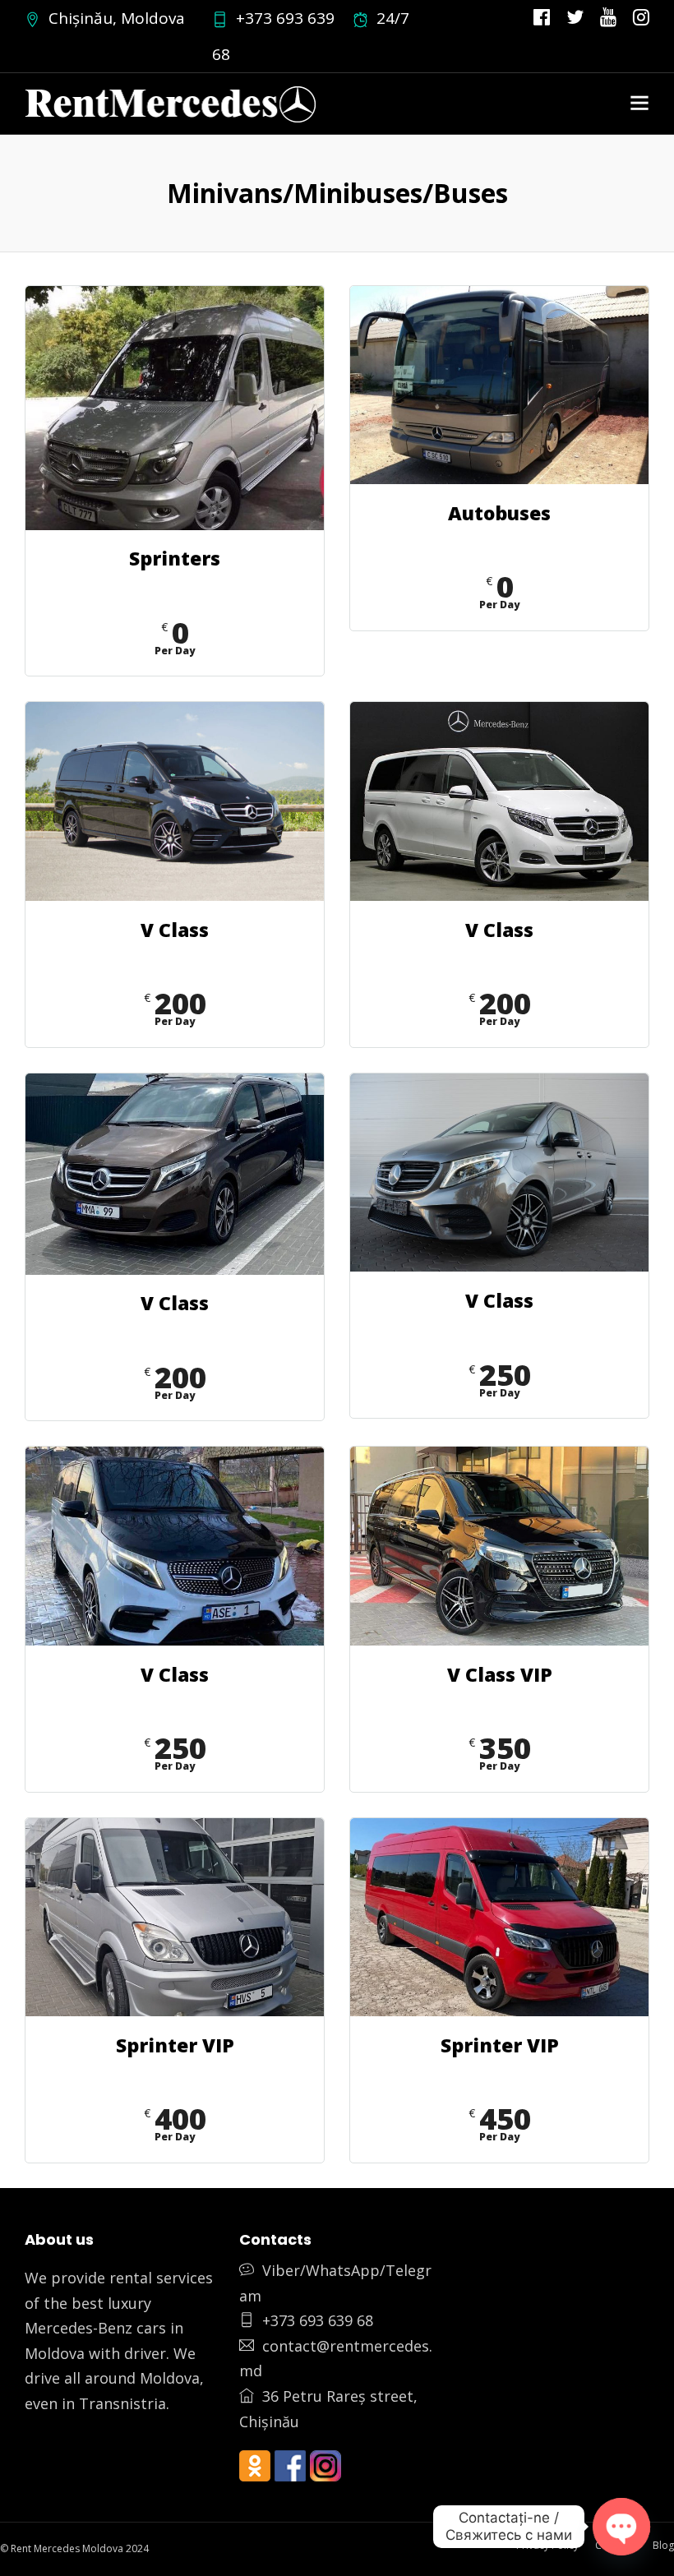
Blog (663, 2545)
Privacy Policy (547, 2545)
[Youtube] (608, 18)
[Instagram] (641, 18)
